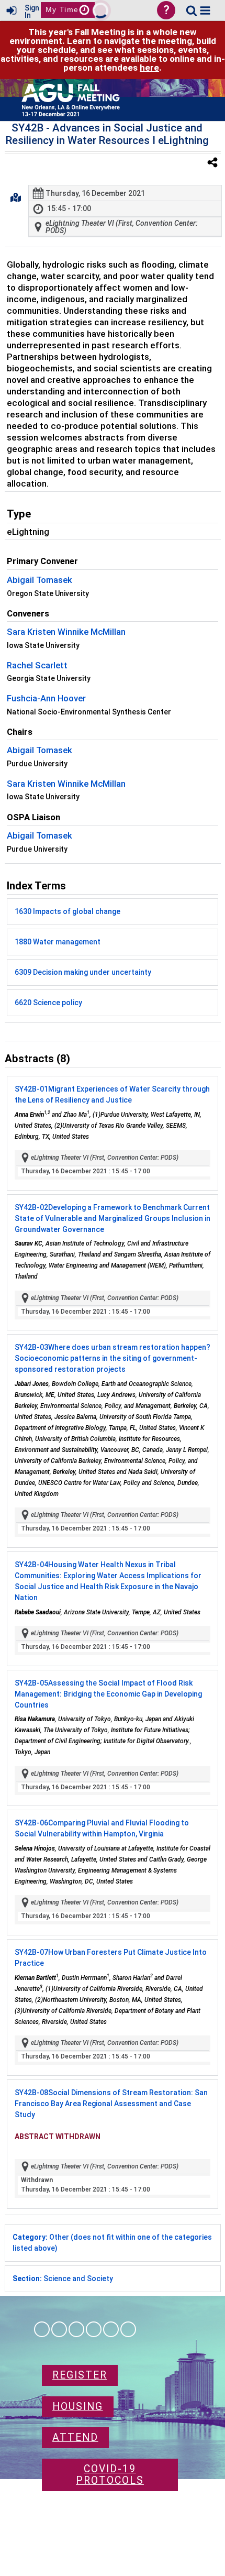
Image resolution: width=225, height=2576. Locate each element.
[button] (205, 10)
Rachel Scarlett (37, 665)
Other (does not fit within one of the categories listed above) (112, 2243)
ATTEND (75, 2437)
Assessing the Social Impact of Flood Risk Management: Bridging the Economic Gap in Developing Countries (108, 1694)
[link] (192, 10)
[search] (192, 10)
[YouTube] (128, 2329)
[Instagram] (59, 2329)
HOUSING (78, 2407)
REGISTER (80, 2375)
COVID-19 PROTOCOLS (110, 2475)
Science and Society (63, 2278)
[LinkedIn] (76, 2329)
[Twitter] (111, 2329)
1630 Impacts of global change (67, 911)
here (149, 68)
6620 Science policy (48, 1003)
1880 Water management (58, 942)
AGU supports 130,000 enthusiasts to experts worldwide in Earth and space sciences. (110, 2523)
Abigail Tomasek (40, 580)
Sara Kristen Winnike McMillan (66, 632)
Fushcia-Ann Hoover (46, 698)
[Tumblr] (94, 2329)
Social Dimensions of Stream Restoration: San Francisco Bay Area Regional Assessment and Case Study (111, 2104)
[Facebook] (42, 2329)
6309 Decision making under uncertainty (83, 972)
